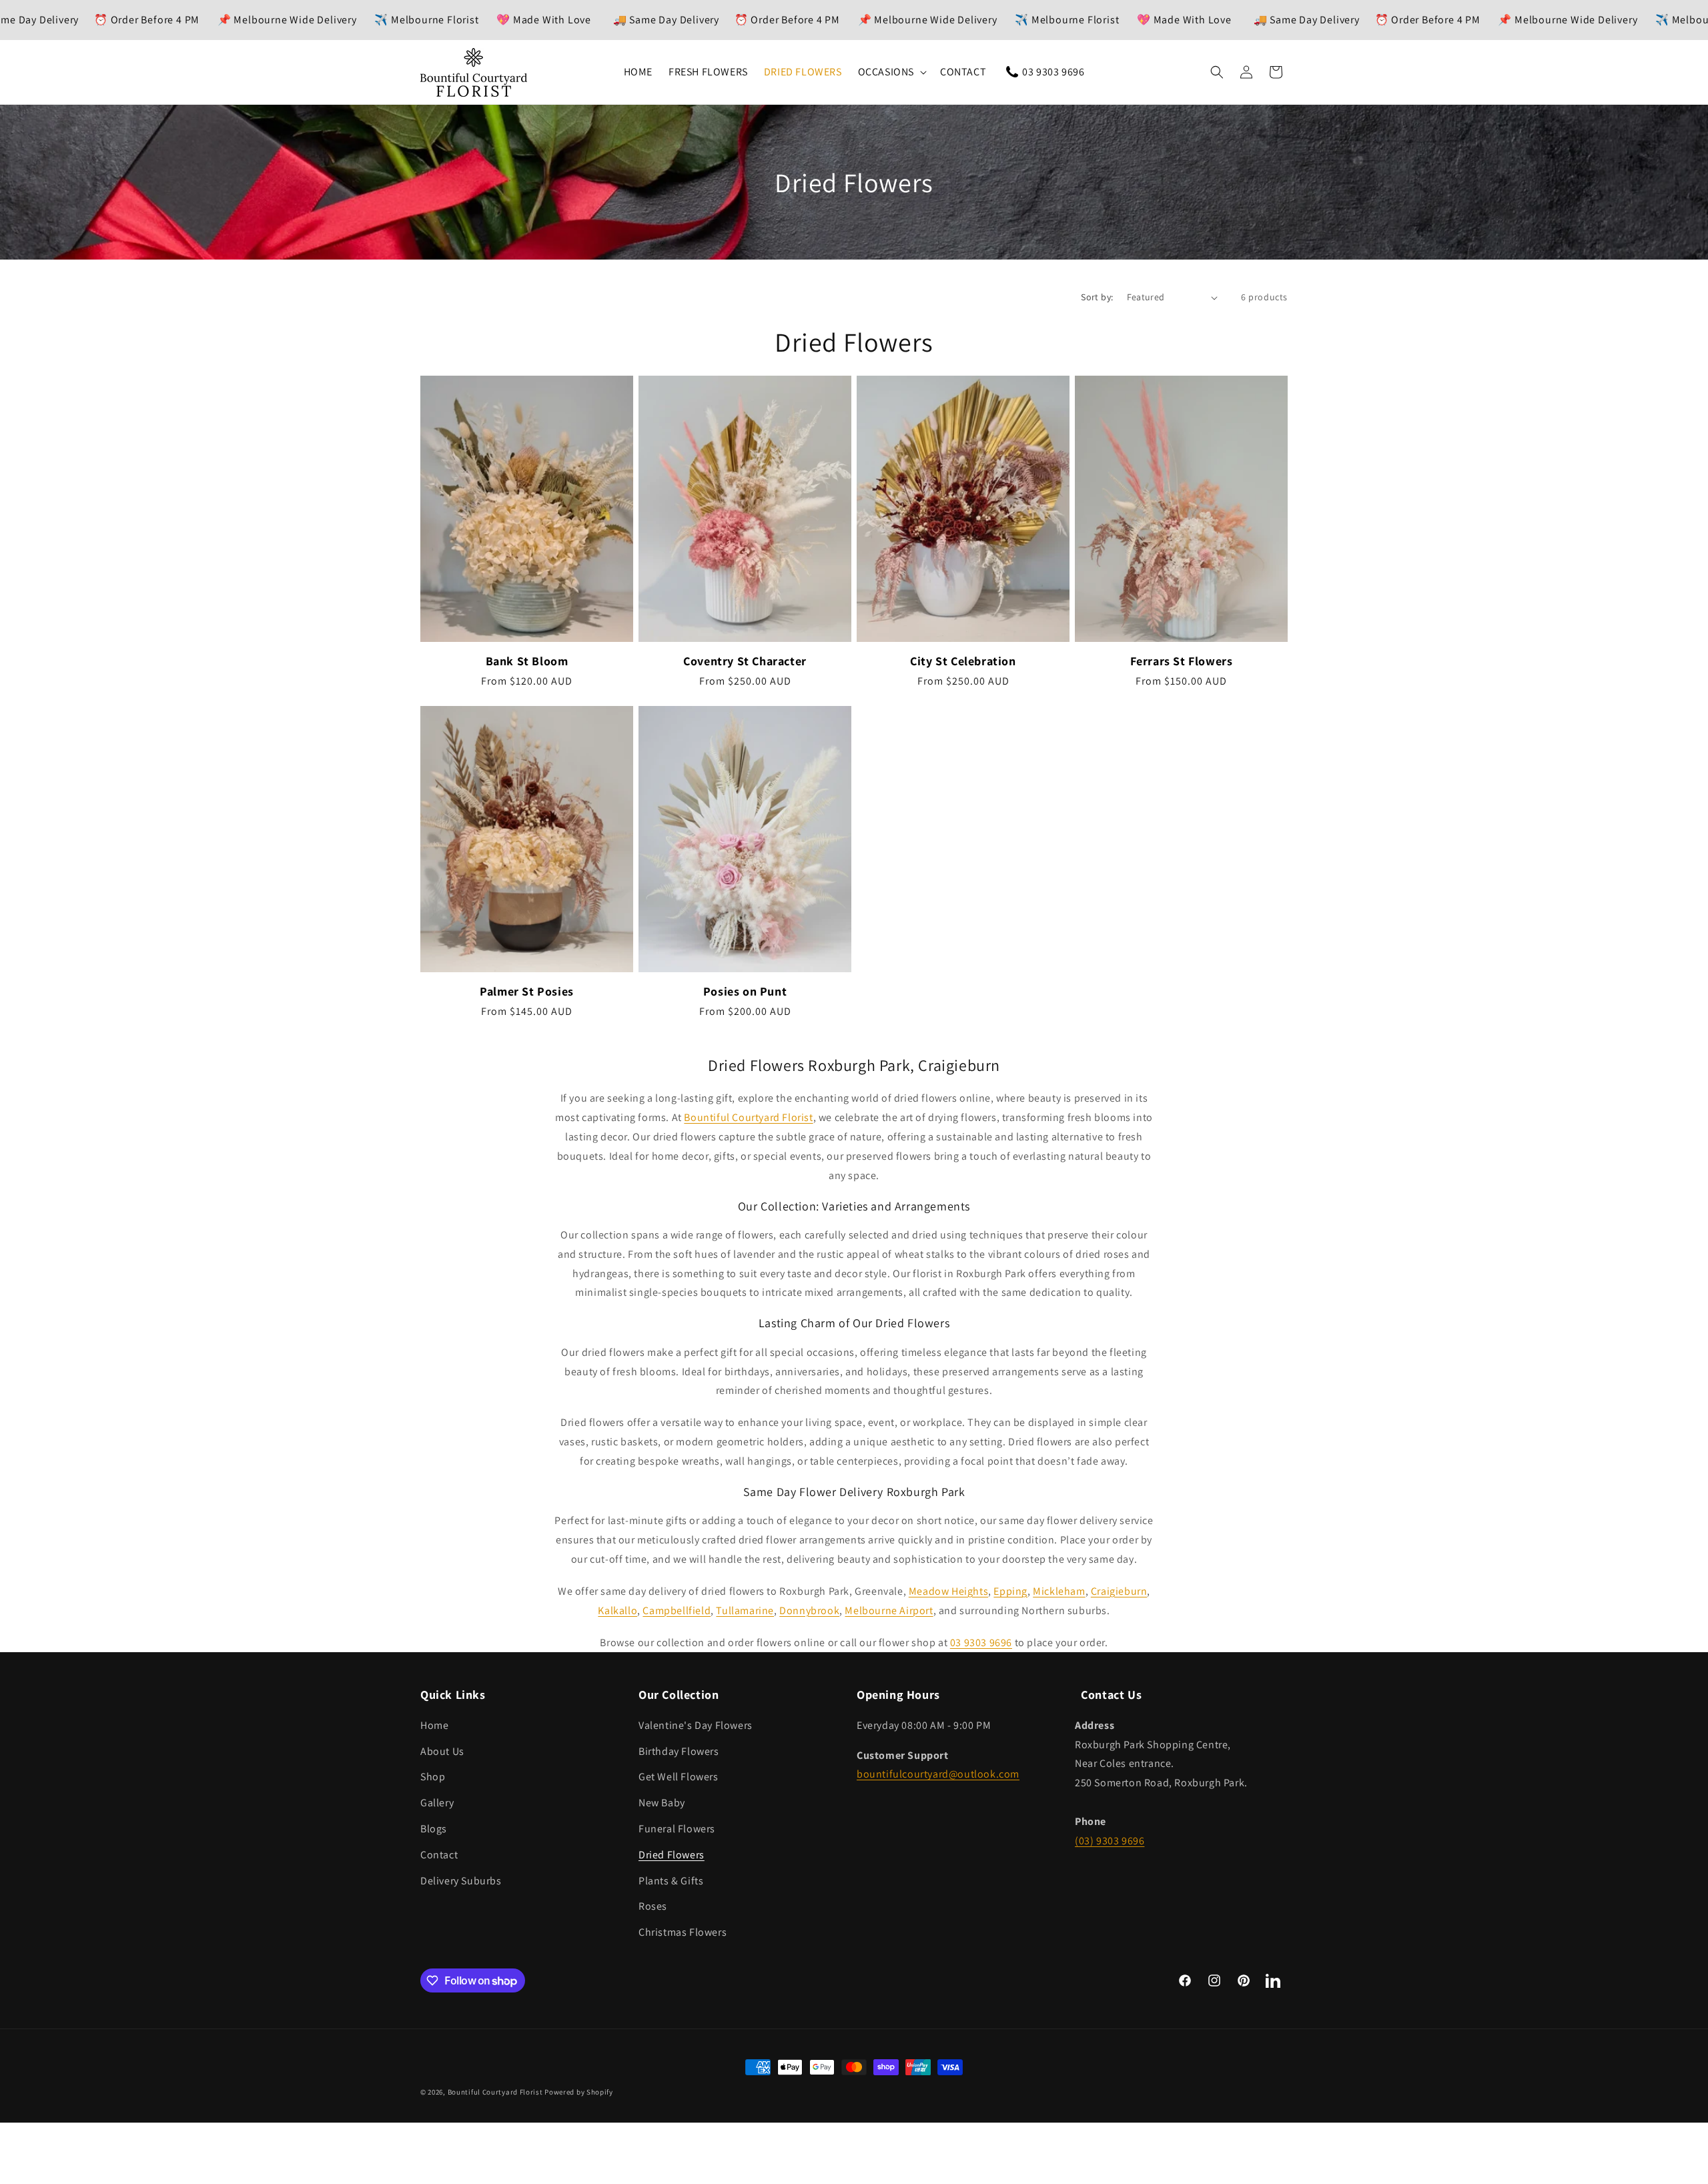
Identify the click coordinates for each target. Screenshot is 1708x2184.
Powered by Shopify (579, 2092)
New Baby (662, 1803)
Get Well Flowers (679, 1777)
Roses (653, 1906)
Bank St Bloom (527, 661)
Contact (439, 1855)
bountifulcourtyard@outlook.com (938, 1774)
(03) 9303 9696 (1110, 1841)
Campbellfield (677, 1610)
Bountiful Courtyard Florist (748, 1117)
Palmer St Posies (527, 991)
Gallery (437, 1803)
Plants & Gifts (671, 1881)
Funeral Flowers (677, 1829)
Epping (1010, 1591)
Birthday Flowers (679, 1751)
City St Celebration (963, 661)
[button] (891, 72)
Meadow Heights (948, 1591)
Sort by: (1097, 297)
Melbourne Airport (889, 1610)
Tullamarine (745, 1610)
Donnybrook (809, 1610)
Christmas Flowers (683, 1932)
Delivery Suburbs (461, 1881)
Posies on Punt (745, 991)
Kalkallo (617, 1610)
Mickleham (1059, 1591)
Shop (433, 1777)
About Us (442, 1751)
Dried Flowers (672, 1855)
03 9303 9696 (981, 1643)
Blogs (434, 1829)
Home (434, 1725)
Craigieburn (1119, 1591)
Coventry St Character (745, 661)
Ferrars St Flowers (1182, 661)
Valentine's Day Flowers (696, 1725)
